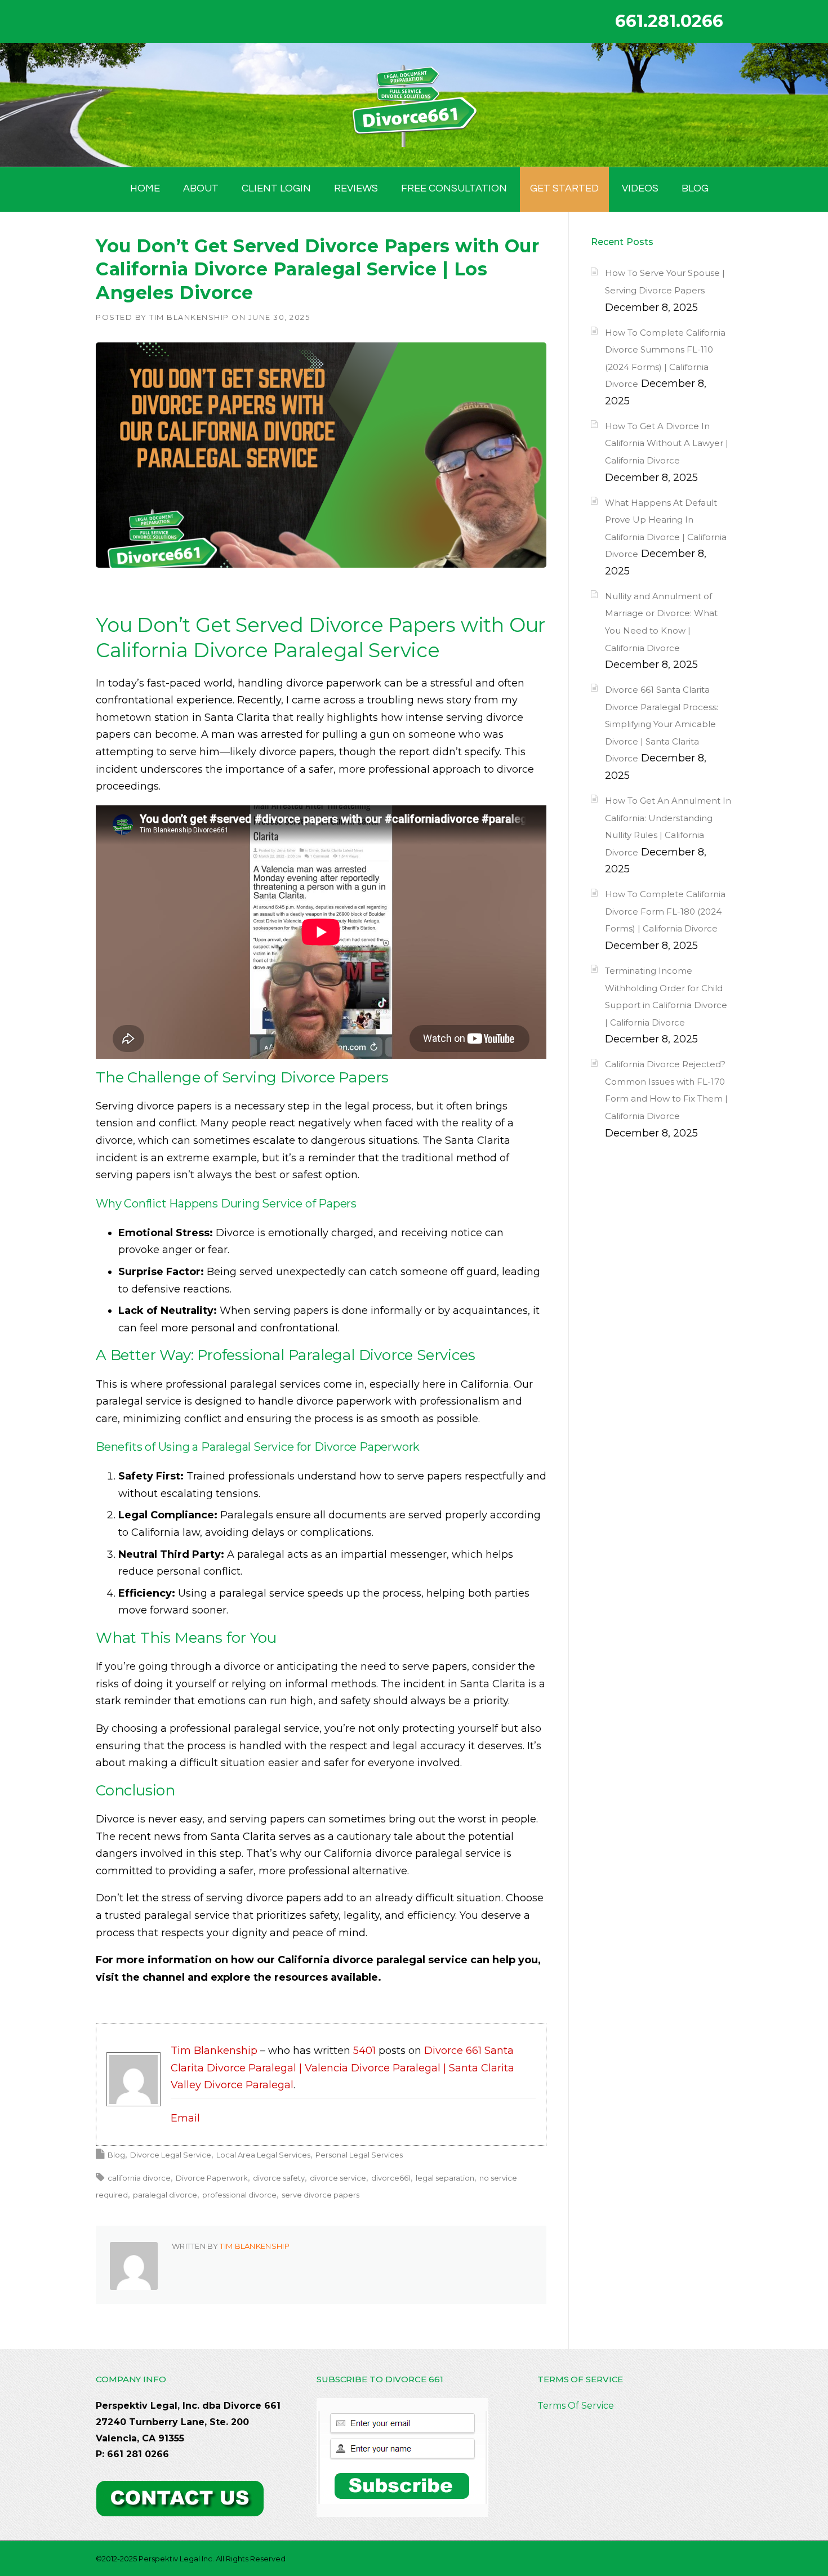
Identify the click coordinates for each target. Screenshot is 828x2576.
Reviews (356, 188)
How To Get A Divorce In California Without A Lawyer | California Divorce (667, 443)
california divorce (139, 2178)
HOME (145, 188)
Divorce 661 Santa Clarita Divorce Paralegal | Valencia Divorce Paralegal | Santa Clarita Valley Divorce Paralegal (342, 2068)
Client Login (276, 188)
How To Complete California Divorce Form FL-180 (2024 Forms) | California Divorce (665, 911)
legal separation (445, 2178)
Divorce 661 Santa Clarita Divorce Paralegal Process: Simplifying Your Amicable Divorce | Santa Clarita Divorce (662, 724)
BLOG (695, 188)
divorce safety (279, 2178)
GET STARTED (564, 188)
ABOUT (201, 188)
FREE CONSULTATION (454, 188)
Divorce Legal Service (171, 2155)
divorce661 (391, 2178)
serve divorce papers (320, 2195)
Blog (116, 2155)
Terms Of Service (576, 2406)
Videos (640, 188)
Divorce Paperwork (212, 2178)
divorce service (338, 2178)
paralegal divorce (165, 2195)
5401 (364, 2051)
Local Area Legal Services (263, 2155)
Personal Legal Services (359, 2155)
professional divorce (239, 2195)
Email (185, 2118)
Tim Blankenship (189, 317)
